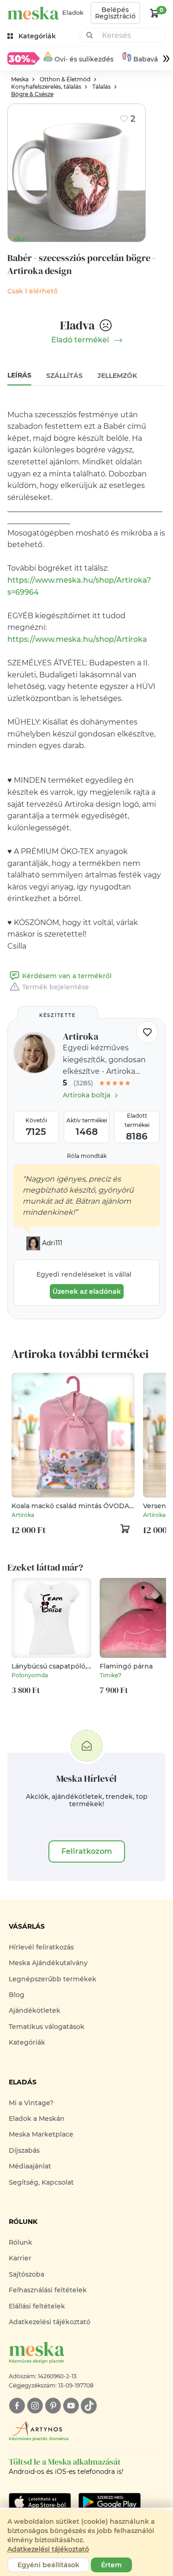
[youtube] (71, 2406)
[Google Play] (40, 2502)
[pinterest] (53, 2406)
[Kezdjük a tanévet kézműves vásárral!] (24, 58)
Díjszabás (24, 2150)
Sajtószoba (27, 2274)
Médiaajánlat (30, 2166)
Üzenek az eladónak (87, 1291)
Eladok (73, 12)
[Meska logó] (33, 13)
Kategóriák (27, 2042)
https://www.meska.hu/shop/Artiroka (77, 639)
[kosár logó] (155, 13)
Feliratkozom (87, 1851)
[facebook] (17, 2406)
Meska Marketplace (41, 2134)
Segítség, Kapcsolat (41, 2182)
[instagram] (35, 2406)
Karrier (20, 2258)
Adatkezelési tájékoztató (50, 2322)
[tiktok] (89, 2406)
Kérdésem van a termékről (67, 976)
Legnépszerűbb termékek (53, 1979)
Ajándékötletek (35, 2010)
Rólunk (21, 2242)
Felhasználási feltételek (48, 2290)
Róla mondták (87, 1156)
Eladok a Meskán (37, 2119)
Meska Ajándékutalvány (48, 1963)
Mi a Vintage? (31, 2103)
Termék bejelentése (56, 987)
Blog (17, 1995)
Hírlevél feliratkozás (41, 1947)
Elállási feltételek (37, 2306)
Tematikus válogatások (47, 2027)
